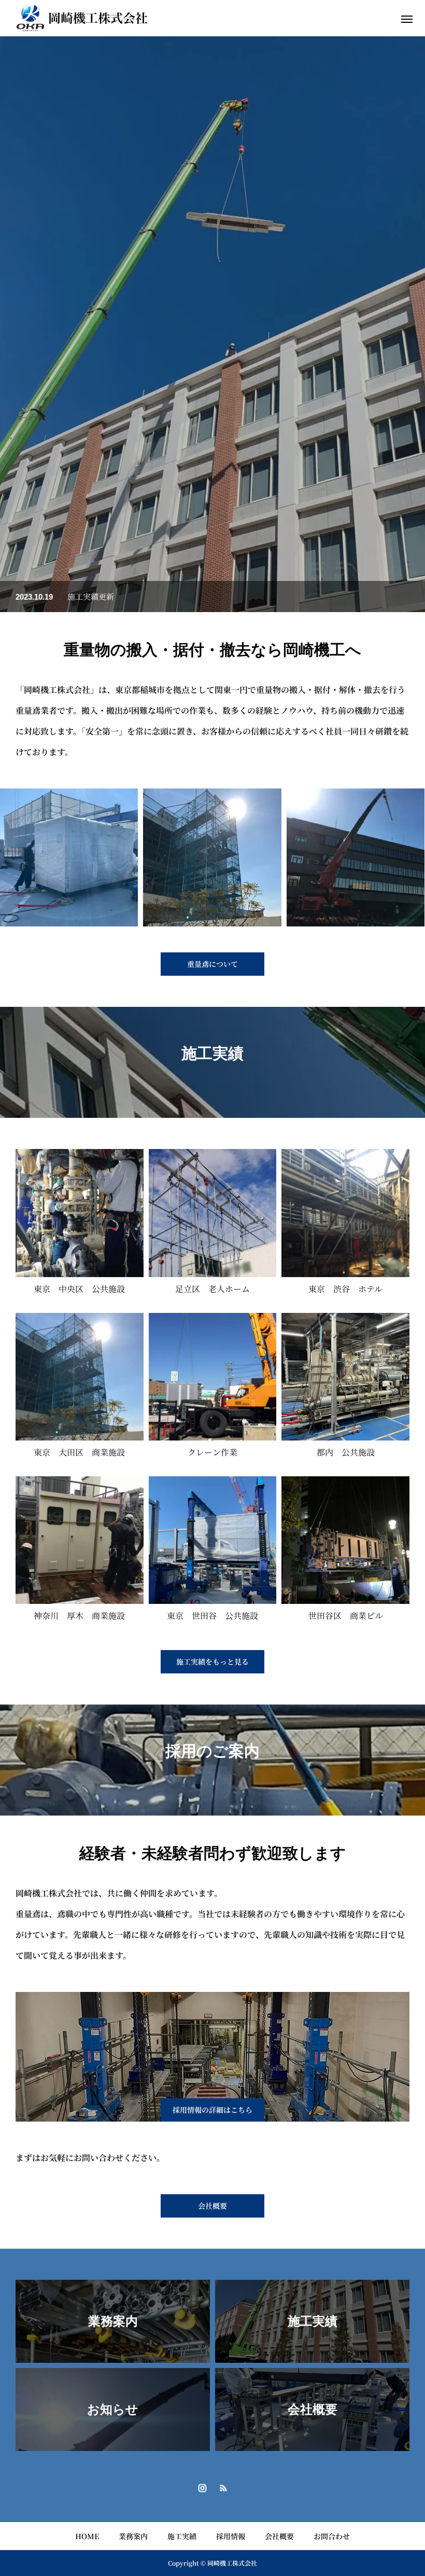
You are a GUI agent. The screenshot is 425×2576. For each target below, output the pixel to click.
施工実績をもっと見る (212, 1661)
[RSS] (223, 2487)
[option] (212, 324)
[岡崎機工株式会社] (82, 18)
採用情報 (231, 2536)
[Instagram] (202, 2487)
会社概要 (279, 2536)
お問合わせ (332, 2536)
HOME (87, 2536)
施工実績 (182, 2536)
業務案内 (133, 2536)
